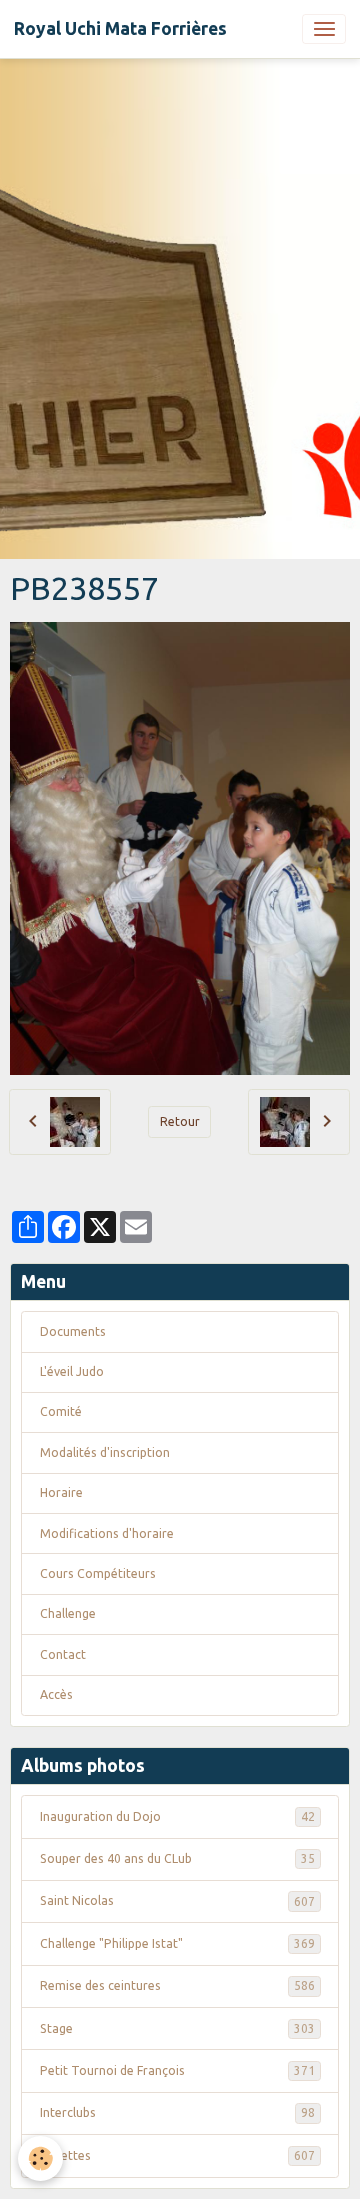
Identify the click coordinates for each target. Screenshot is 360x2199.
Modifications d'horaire (107, 1533)
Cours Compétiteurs (98, 1573)
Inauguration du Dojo (177, 1816)
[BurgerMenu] (324, 29)
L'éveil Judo (72, 1371)
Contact (63, 1654)
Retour (180, 1121)
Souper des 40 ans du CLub (177, 1858)
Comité (61, 1411)
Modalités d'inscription (105, 1452)
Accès (56, 1694)
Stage (177, 2028)
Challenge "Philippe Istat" (177, 1943)
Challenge (68, 1613)
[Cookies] (40, 2158)
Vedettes (177, 2155)
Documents (73, 1331)
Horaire (61, 1492)
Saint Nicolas (177, 1900)
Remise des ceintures (177, 1985)
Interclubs (177, 2112)
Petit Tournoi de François (177, 2070)
